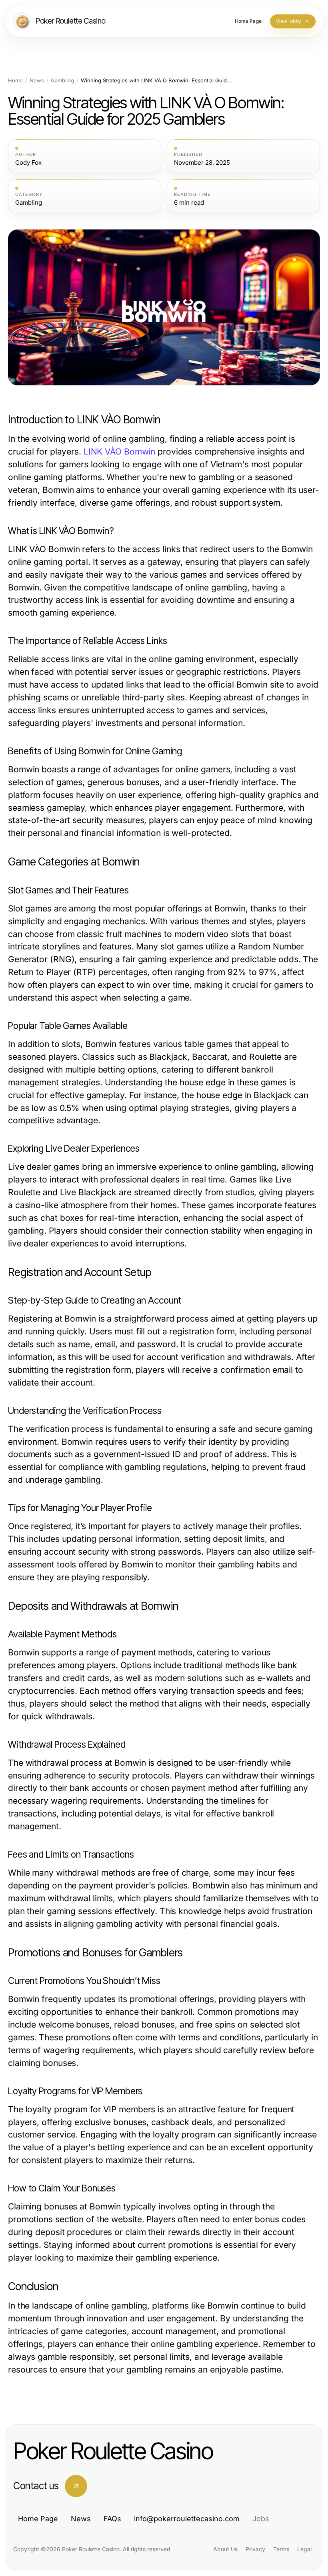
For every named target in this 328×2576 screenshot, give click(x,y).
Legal (304, 2549)
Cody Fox (28, 163)
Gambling (62, 81)
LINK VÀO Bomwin (119, 452)
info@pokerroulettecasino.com (187, 2519)
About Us (225, 2549)
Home (15, 81)
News (37, 81)
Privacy (255, 2549)
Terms (281, 2549)
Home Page (38, 2519)
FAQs (112, 2519)
